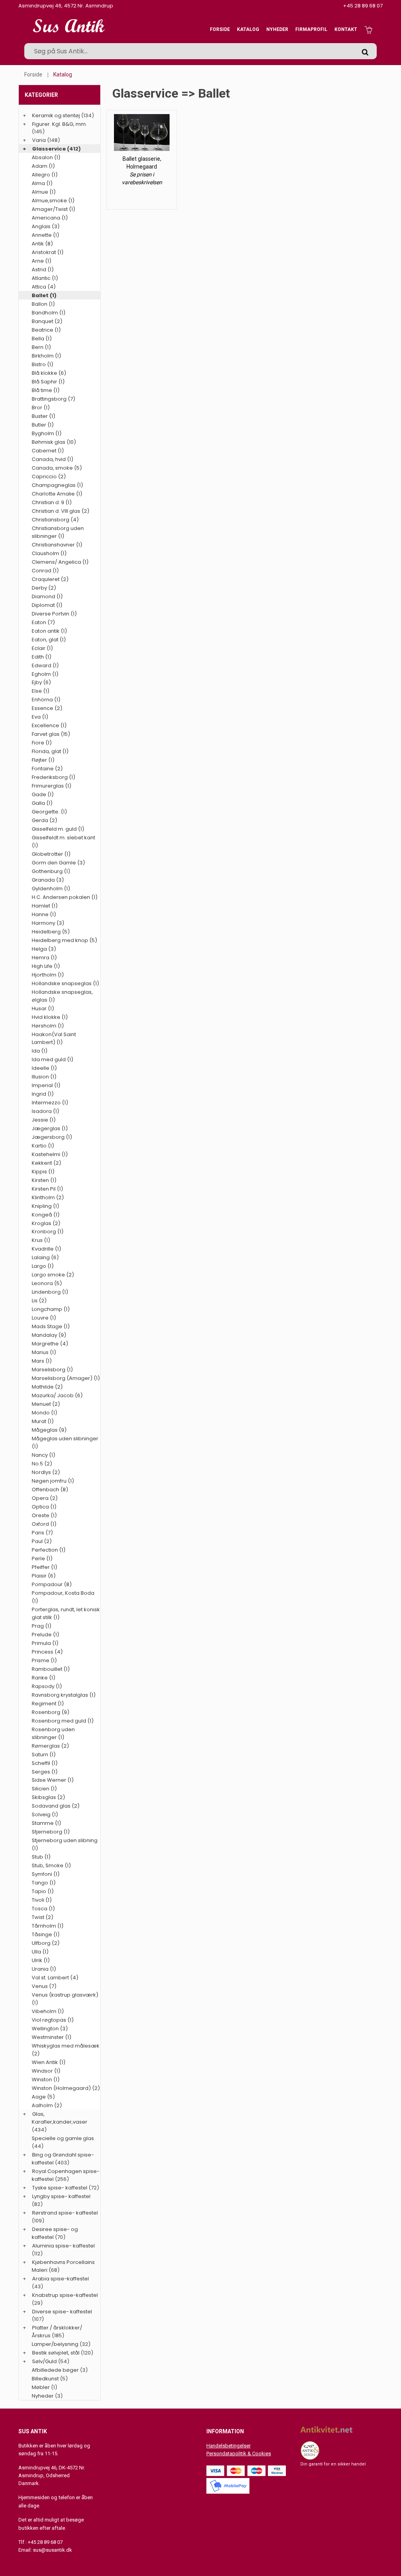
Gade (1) (43, 794)
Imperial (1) (46, 1085)
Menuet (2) (46, 1404)
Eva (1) (40, 717)
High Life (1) (46, 966)
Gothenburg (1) (51, 871)
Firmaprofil (311, 29)
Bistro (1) (42, 364)
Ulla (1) (40, 1952)
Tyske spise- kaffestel (60, 2188)
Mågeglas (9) (49, 1430)
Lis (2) (39, 1301)
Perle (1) (42, 1558)
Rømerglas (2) (50, 1746)
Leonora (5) (47, 1283)
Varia (39, 140)
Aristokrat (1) (48, 252)
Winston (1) (46, 2079)
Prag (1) (42, 1626)
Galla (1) (42, 803)
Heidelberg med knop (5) (64, 940)
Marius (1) (44, 1352)
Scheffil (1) (45, 1763)
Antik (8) (42, 244)
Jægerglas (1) (50, 1128)
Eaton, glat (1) (49, 640)
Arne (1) (42, 261)
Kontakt (346, 29)
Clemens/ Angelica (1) (60, 562)
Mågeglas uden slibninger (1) (65, 1442)
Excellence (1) (49, 725)
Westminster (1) (51, 2037)
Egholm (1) (45, 674)
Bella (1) (42, 339)
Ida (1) (40, 1051)
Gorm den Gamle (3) (58, 863)
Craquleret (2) (50, 579)
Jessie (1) (44, 1120)
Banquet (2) (47, 321)
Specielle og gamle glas (63, 2138)
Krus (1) (41, 1240)
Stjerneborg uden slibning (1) (65, 1844)
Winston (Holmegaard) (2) (66, 2088)
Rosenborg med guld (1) (63, 1721)
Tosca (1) (43, 1909)
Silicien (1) (44, 1789)
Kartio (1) (43, 1146)
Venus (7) (44, 1986)
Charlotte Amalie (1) (57, 494)
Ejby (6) (41, 682)
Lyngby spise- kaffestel (61, 2196)
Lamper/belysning (56, 2344)
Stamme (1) (46, 1823)
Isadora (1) (45, 1111)
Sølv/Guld (44, 2361)
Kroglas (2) (46, 1223)
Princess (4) (47, 1652)
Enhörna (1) (46, 700)
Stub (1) (41, 1857)
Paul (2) (42, 1541)
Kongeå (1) (46, 1215)
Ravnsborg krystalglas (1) (64, 1695)
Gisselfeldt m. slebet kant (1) (63, 841)
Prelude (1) (45, 1635)
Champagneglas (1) (57, 485)
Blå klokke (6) (49, 373)
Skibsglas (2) (48, 1797)
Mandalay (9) (49, 1335)
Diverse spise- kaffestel (62, 2312)
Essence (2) (47, 708)
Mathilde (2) (47, 1387)
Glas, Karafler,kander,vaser (60, 2118)
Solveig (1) (45, 1814)
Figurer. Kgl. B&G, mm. (60, 124)
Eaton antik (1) (49, 631)
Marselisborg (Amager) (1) (66, 1378)
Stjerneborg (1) (51, 1832)
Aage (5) (43, 2097)
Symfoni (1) (46, 1874)
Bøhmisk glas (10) (54, 442)
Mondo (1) (44, 1413)
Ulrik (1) (41, 1960)
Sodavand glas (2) (56, 1806)
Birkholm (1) (46, 356)
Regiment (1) (48, 1704)
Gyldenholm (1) (51, 889)
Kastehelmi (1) (50, 1154)
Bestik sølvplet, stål (56, 2353)
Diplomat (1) (47, 605)
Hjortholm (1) (48, 975)
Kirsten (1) (44, 1180)
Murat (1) (43, 1421)
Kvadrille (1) (46, 1249)
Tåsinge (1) (46, 1934)
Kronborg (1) (48, 1232)
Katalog (248, 29)
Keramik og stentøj (56, 115)
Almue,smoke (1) (53, 201)
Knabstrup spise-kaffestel (65, 2295)
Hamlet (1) (45, 906)
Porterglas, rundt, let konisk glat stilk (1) (66, 1613)
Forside (220, 29)
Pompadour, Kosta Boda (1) (63, 1597)
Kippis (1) (43, 1172)
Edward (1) (45, 665)
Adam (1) (43, 166)
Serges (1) (45, 1772)
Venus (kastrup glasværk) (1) (65, 1999)
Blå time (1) (46, 390)
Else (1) (41, 691)
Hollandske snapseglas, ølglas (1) (62, 996)
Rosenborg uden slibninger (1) (53, 1733)
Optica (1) (44, 1507)
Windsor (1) (46, 2071)
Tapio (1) (43, 1891)
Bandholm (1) (49, 313)
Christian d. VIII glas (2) (61, 511)
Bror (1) (41, 408)
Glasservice (49, 149)
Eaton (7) (43, 622)
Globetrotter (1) (51, 854)
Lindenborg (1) (50, 1292)
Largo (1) (43, 1266)
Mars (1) (42, 1361)
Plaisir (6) (44, 1576)
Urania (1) (44, 1969)
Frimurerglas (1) (51, 786)
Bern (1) (41, 347)
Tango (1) (44, 1883)
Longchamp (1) (51, 1309)
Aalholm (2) (47, 2105)
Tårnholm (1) (48, 1926)
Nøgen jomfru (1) (53, 1481)
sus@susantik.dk (52, 2550)
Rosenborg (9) (51, 1712)
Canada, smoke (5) (57, 468)
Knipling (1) (45, 1206)
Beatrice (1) (46, 330)
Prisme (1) (44, 1660)
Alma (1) (42, 183)
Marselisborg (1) (52, 1370)
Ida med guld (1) (52, 1059)
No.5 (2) (42, 1464)
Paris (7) (42, 1533)
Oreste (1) (44, 1515)
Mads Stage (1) (51, 1326)
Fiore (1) (42, 743)
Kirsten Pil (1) (47, 1189)
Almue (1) (44, 192)
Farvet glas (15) (51, 734)
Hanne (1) (44, 914)
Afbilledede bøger (55, 2370)
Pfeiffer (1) (44, 1567)
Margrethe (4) (50, 1344)
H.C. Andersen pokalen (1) (65, 897)
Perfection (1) (49, 1550)
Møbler (41, 2387)
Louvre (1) (44, 1318)
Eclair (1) (42, 648)
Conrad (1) (45, 571)
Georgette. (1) (49, 812)
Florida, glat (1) (50, 751)
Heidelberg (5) (51, 932)
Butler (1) (43, 425)
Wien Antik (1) (49, 2062)
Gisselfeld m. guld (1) (58, 829)
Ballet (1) (44, 295)
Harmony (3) (48, 923)
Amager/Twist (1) (53, 209)
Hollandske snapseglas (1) (65, 983)
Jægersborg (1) (52, 1137)
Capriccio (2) (49, 477)
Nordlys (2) (46, 1472)
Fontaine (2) (47, 769)
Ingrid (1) (43, 1094)
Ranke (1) (43, 1678)
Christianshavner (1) (57, 545)
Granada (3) (48, 880)
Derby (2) (44, 588)
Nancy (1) (43, 1455)
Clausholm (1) (49, 553)
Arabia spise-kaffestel (61, 2279)
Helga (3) (44, 949)
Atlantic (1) (45, 278)
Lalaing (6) (45, 1257)
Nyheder (277, 29)
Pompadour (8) (52, 1584)
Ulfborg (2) (46, 1943)
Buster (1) (43, 416)
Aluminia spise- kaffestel (63, 2246)
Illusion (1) (44, 1077)
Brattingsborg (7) (53, 399)
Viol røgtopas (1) (53, 2020)
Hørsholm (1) (48, 1026)
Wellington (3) (50, 2029)
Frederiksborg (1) (53, 777)
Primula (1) (45, 1643)
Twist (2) (42, 1917)
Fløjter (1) (43, 760)
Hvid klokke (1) (50, 1017)
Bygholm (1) (47, 433)
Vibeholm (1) (48, 2011)
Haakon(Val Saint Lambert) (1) (54, 1038)
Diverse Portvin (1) (54, 614)
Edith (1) (42, 657)
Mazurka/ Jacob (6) (57, 1395)
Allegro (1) (45, 175)
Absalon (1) (46, 157)
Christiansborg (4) (55, 520)
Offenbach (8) (50, 1490)
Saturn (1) (44, 1755)
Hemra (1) (44, 958)
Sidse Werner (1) (53, 1780)
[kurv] (368, 29)
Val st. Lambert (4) (55, 1978)
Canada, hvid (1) (52, 459)
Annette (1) (45, 235)
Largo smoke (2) (53, 1275)
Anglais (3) (46, 226)
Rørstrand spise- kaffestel (65, 2213)
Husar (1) (43, 1008)
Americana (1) (50, 218)
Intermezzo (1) (50, 1103)
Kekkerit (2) (46, 1163)
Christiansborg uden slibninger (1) (58, 532)
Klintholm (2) (48, 1197)
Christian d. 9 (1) (52, 502)
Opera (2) (45, 1498)
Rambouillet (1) (51, 1669)
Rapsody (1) (47, 1686)
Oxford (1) (44, 1524)
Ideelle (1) (44, 1068)
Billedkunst (45, 2379)
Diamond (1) (47, 596)
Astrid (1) (43, 270)
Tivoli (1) (42, 1900)
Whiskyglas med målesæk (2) (66, 2050)
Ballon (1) (43, 304)
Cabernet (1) (48, 451)
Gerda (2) (44, 820)
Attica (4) (44, 287)
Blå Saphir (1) (48, 382)
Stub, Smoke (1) (51, 1865)
